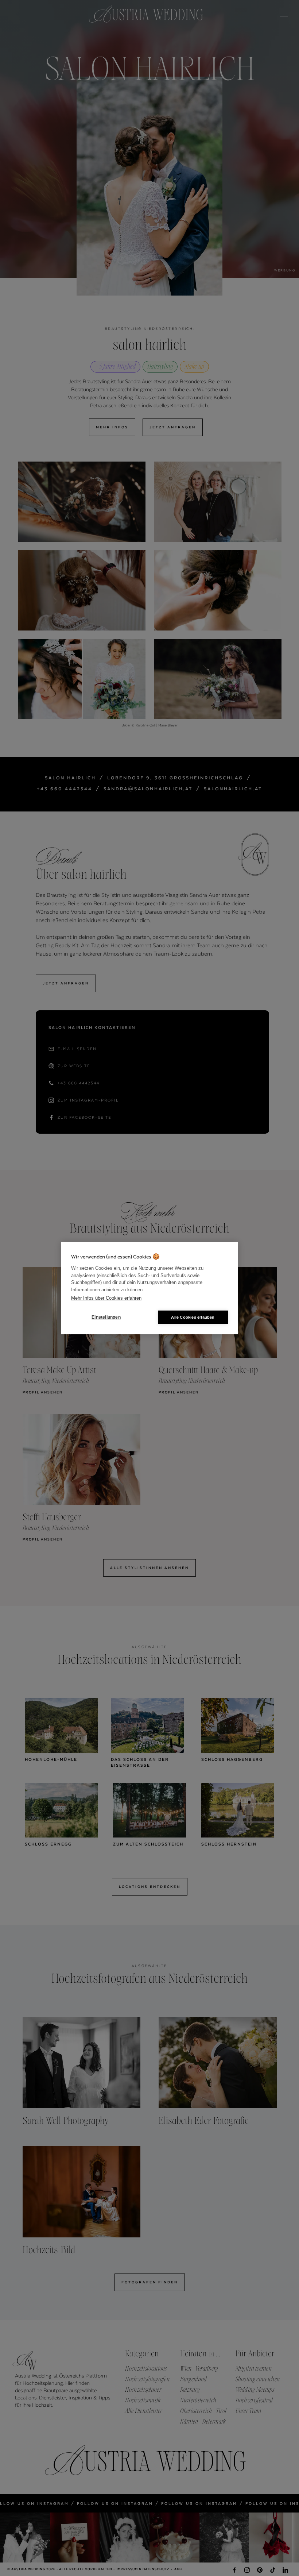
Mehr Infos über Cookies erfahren (106, 1298)
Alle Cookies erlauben (193, 1317)
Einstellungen (106, 1317)
